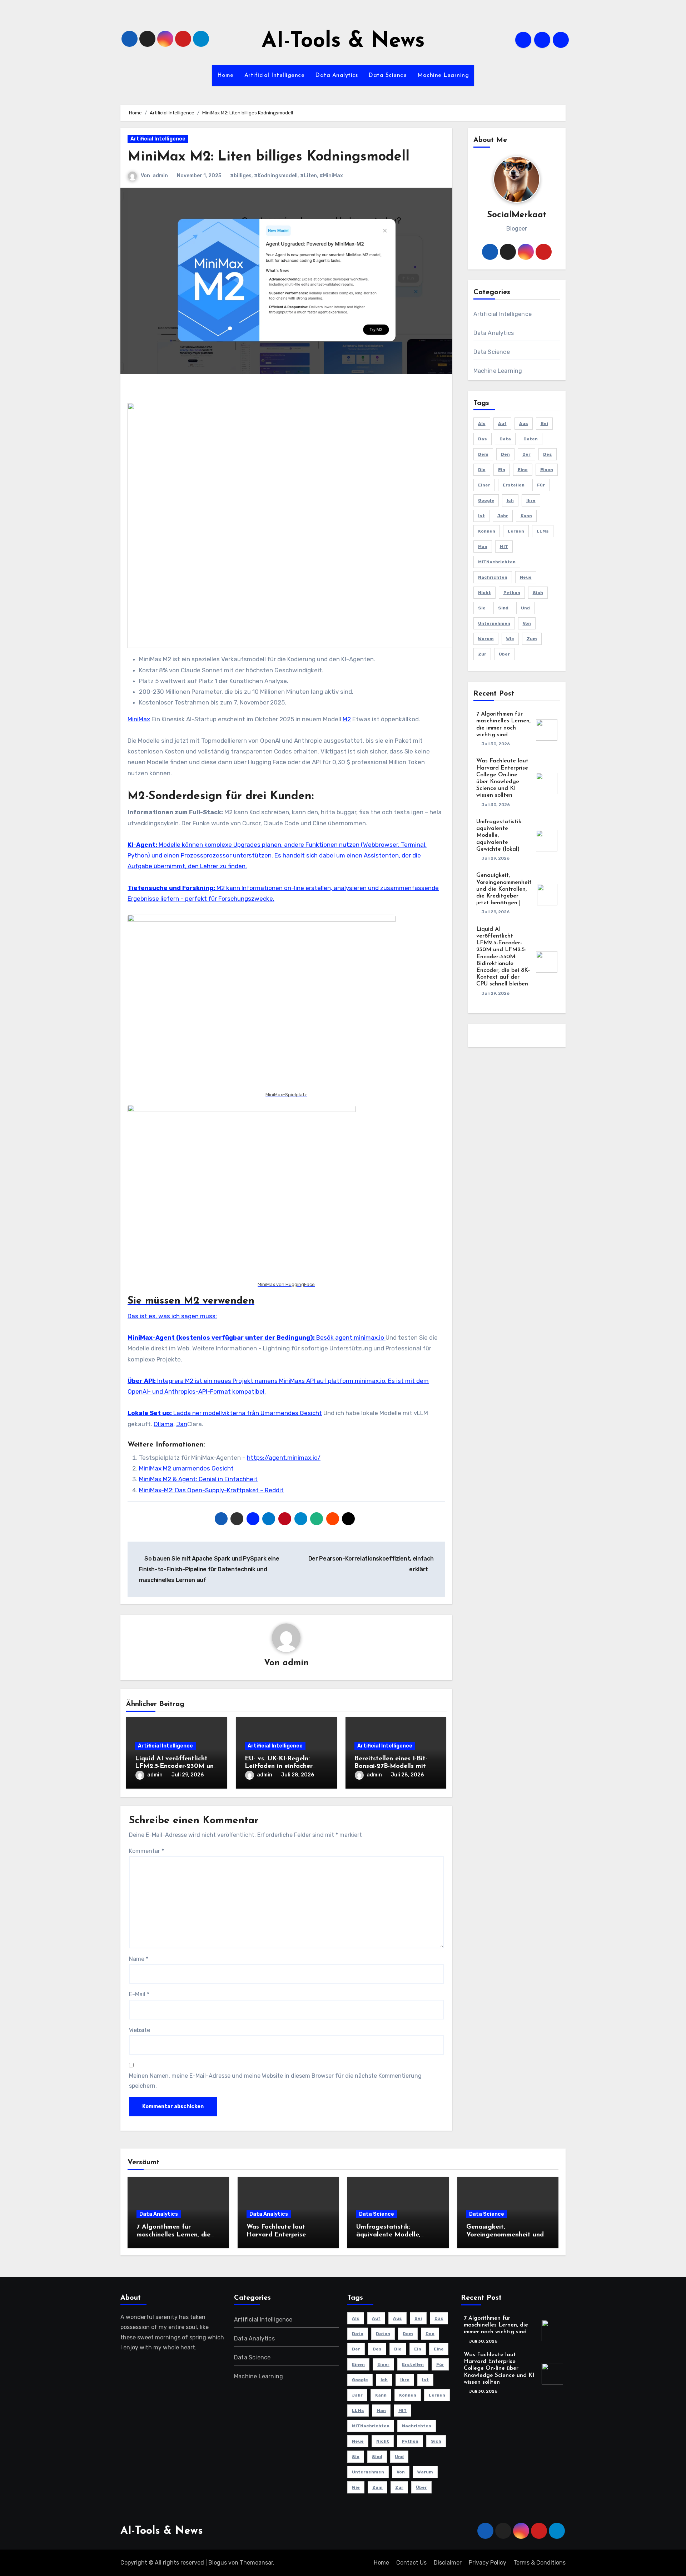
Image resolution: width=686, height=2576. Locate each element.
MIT (504, 547)
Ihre (531, 500)
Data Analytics (336, 75)
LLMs (543, 531)
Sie (482, 608)
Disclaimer (448, 2563)
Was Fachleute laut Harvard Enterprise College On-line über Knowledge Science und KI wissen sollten (499, 2369)
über (504, 654)
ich (510, 500)
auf (502, 424)
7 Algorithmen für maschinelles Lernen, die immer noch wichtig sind (173, 2235)
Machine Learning (443, 75)
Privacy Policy (488, 2563)
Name (139, 1959)
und (525, 608)
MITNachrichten (497, 562)
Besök (231, 1338)
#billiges (241, 176)
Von (527, 623)
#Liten (309, 176)
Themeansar (256, 2563)
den (505, 454)
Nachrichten (493, 577)
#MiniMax (331, 176)
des (548, 454)
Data (505, 439)
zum (532, 639)
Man (483, 547)
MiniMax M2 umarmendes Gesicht (186, 1468)
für (541, 485)
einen (547, 470)
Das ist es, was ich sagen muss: (172, 1316)
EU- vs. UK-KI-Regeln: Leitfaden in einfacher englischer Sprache (279, 1767)
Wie (510, 639)
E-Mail (139, 1994)
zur (482, 654)
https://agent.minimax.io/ (284, 1458)
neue (526, 577)
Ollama (163, 1424)
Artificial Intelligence (275, 75)
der (526, 454)
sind (503, 608)
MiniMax (139, 719)
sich (538, 593)
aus (524, 424)
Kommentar (146, 1851)
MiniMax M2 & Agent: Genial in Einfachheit (198, 1479)
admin (160, 176)
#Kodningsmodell (276, 176)
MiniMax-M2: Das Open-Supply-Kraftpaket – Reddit (211, 1490)
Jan (182, 1424)
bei (544, 424)
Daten (531, 439)
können (487, 531)
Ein (502, 470)
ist (481, 516)
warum (486, 639)
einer (484, 485)
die (482, 470)
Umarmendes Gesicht (291, 1413)
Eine (523, 470)
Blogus (218, 2563)
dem (483, 454)
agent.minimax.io (360, 1338)
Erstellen (514, 485)
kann (526, 516)
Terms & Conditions (540, 2563)
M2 (347, 719)
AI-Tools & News (343, 41)
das (483, 439)
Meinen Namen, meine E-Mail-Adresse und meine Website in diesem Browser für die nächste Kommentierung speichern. (275, 2081)
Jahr (503, 516)
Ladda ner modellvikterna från (194, 1413)
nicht (484, 593)
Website (140, 2030)
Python (512, 593)
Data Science (387, 75)
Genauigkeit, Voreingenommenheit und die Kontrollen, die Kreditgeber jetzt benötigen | (504, 889)
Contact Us (411, 2563)
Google (486, 500)
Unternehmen (494, 623)
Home (225, 75)
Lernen (516, 531)
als (482, 424)
